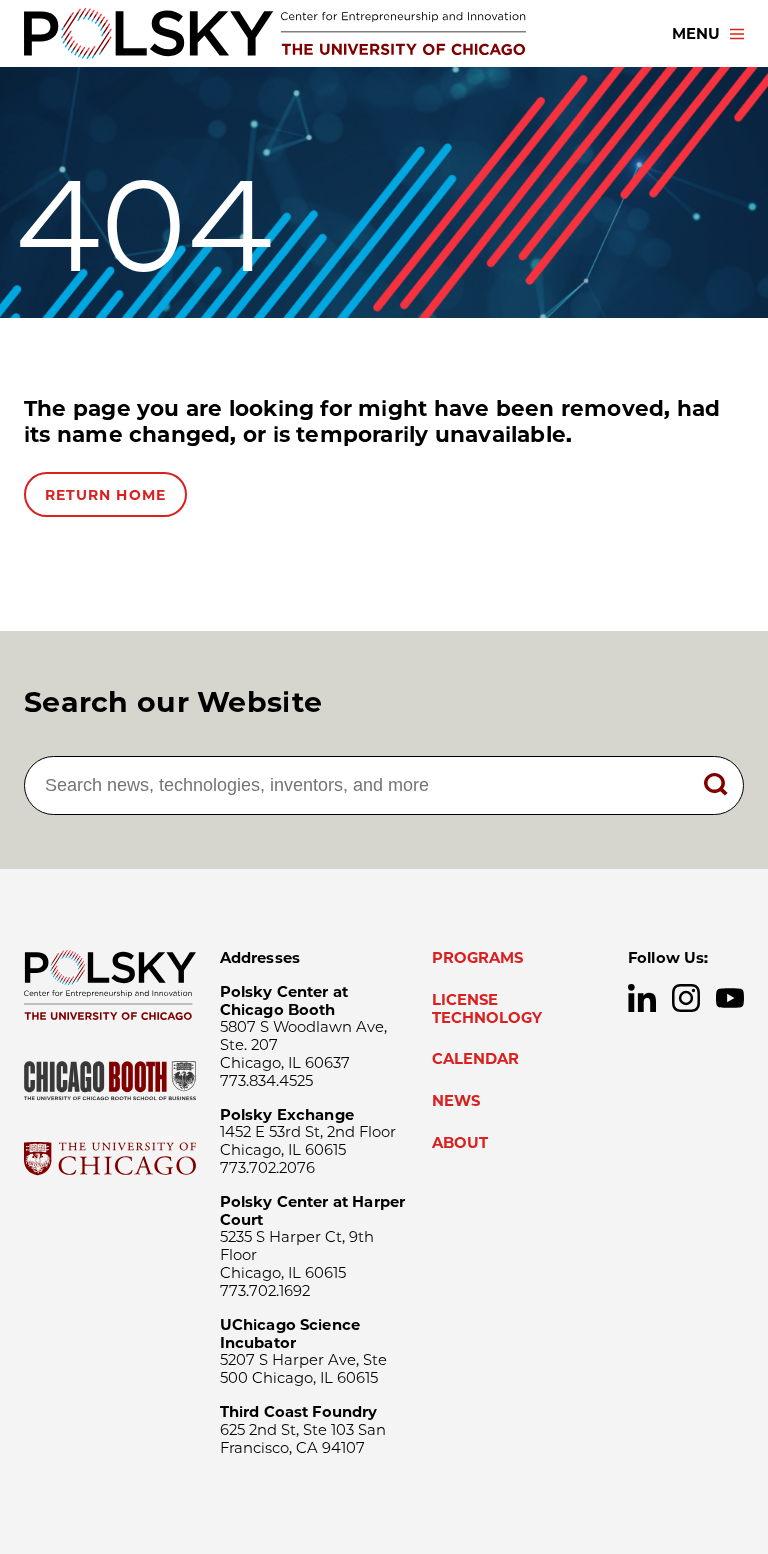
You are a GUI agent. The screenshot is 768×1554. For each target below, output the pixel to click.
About (460, 1143)
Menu (696, 34)
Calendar (475, 1059)
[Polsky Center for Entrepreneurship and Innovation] (275, 33)
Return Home (105, 495)
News (456, 1101)
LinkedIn (642, 998)
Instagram (686, 998)
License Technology (487, 1009)
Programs (477, 958)
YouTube (730, 998)
